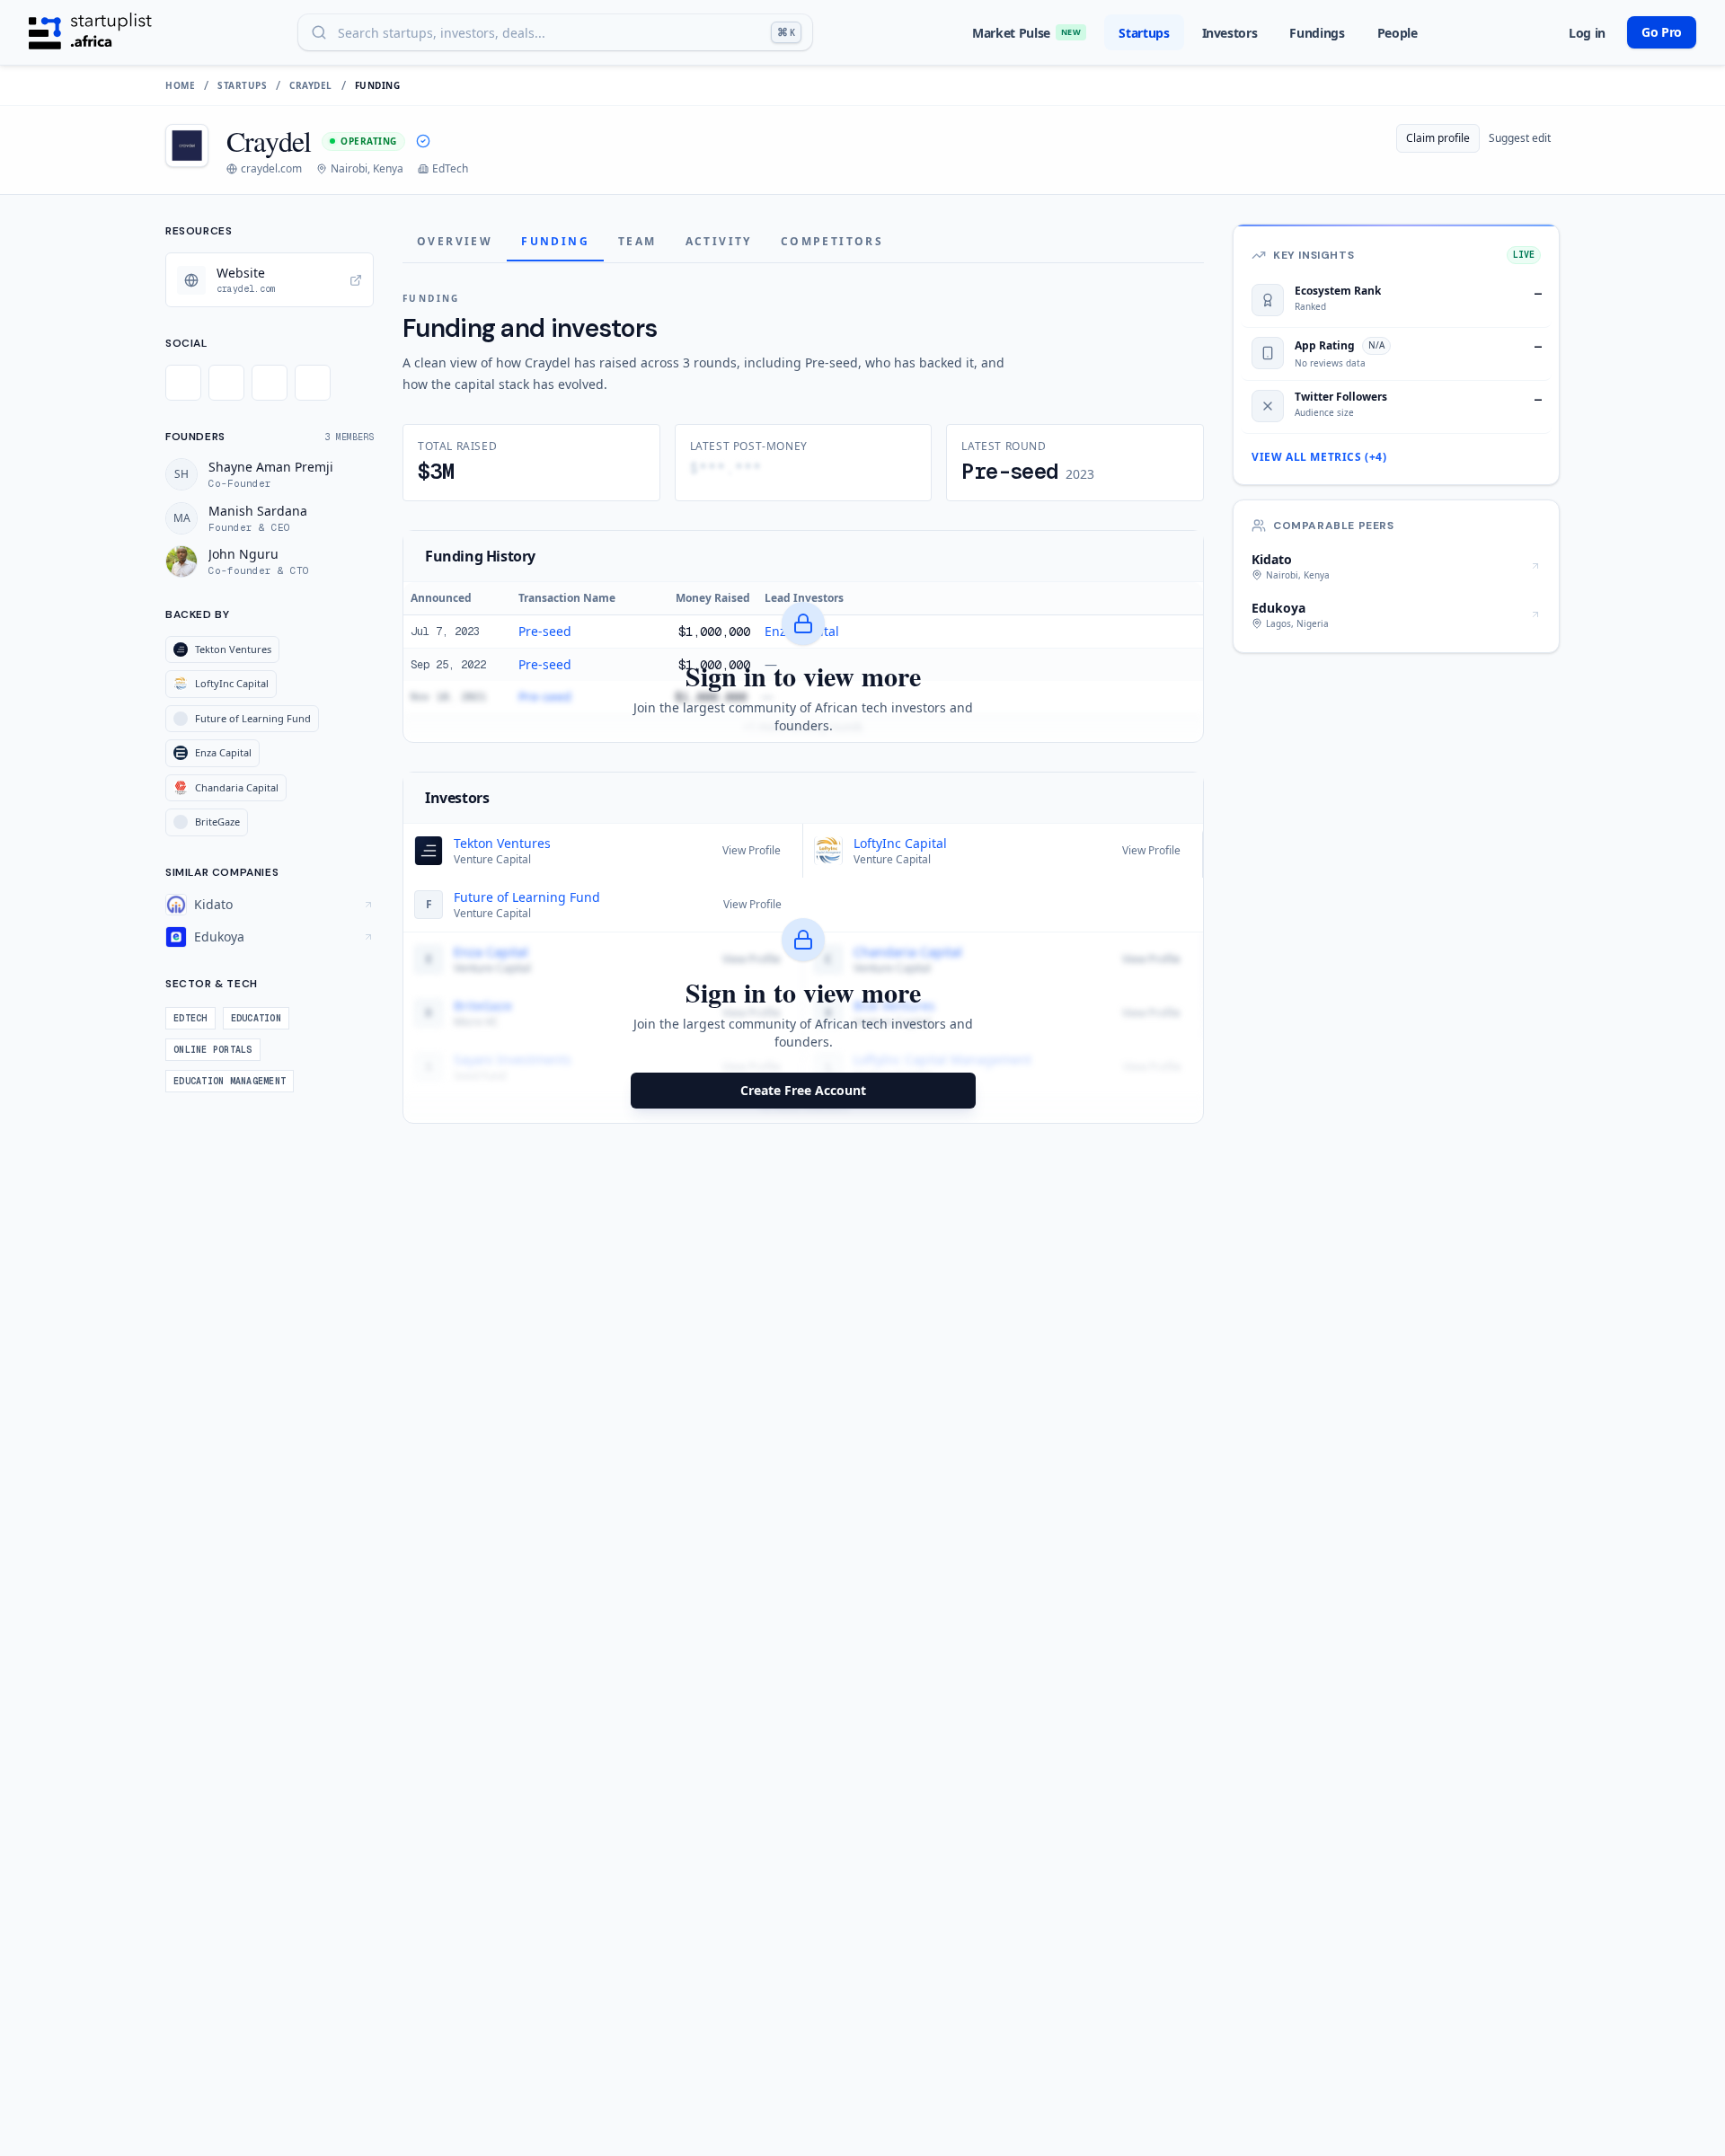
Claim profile (1438, 138)
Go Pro (1662, 32)
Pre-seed (545, 631)
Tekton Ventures (502, 843)
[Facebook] (226, 383)
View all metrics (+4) (1319, 457)
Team (637, 241)
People (1398, 33)
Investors (1230, 33)
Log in (1587, 33)
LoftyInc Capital (900, 843)
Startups (1144, 33)
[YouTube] (313, 383)
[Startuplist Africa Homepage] (90, 32)
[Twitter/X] (183, 383)
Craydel (311, 85)
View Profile (752, 850)
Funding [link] (378, 85)
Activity (719, 241)
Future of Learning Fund (527, 897)
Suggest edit (1520, 138)
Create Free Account (803, 1090)
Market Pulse (1026, 33)
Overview (455, 241)
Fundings (1317, 33)
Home (180, 85)
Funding (555, 241)
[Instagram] (270, 383)
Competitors (832, 241)
